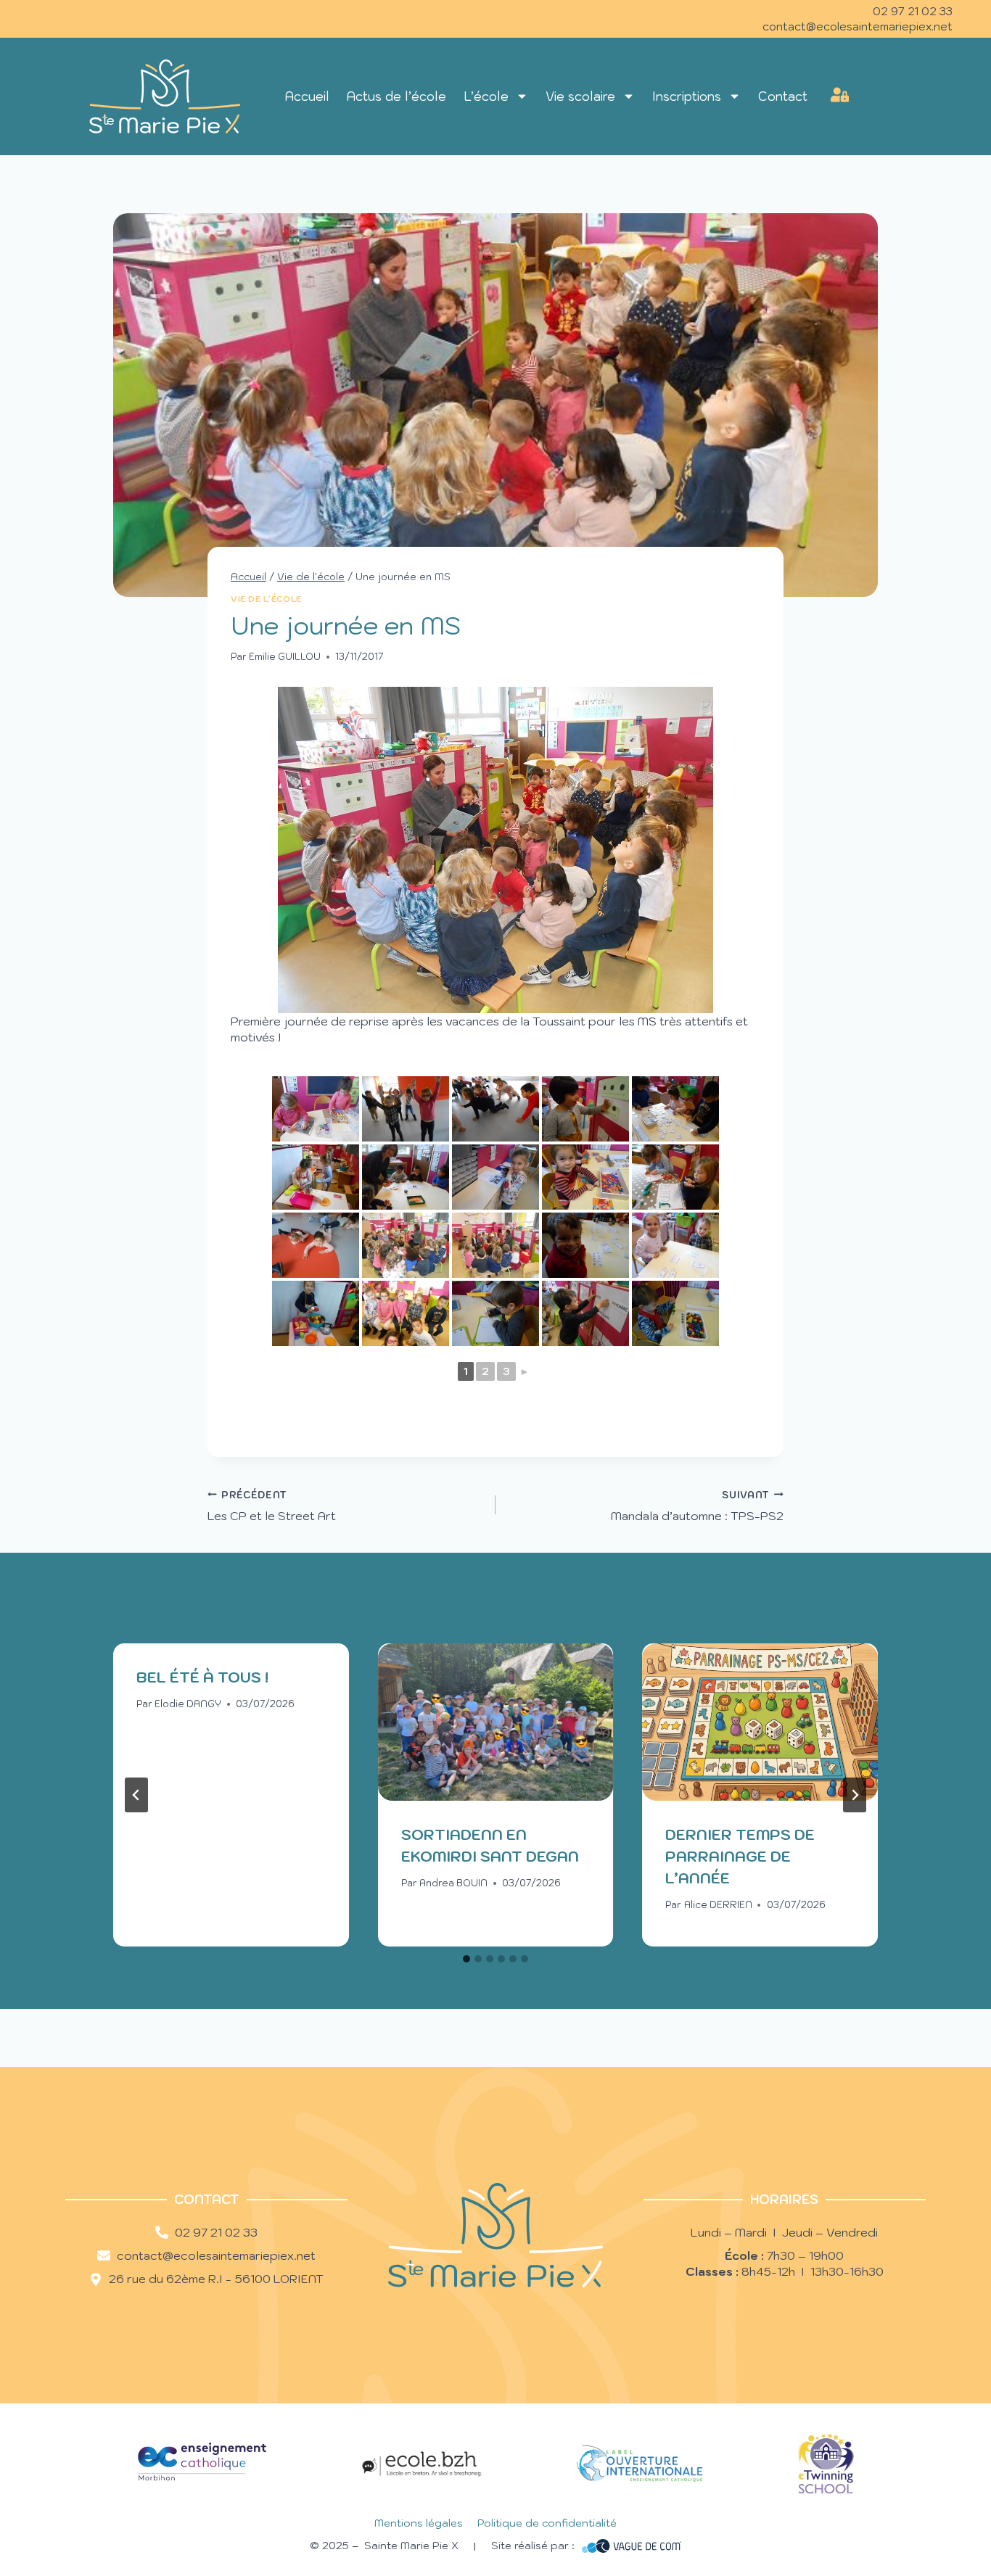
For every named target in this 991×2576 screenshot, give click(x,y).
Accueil (307, 96)
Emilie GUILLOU (285, 657)
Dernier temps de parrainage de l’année (740, 1857)
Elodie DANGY (188, 1704)
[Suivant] (855, 1795)
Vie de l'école (266, 599)
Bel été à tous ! (202, 1677)
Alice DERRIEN (718, 1905)
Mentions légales (419, 2523)
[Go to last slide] (136, 1795)
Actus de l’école (396, 96)
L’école (486, 96)
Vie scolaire (580, 96)
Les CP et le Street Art (272, 1506)
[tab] (466, 1959)
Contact (783, 96)
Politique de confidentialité (547, 2523)
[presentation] (496, 1722)
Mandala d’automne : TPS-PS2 (697, 1506)
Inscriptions (687, 96)
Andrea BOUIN (453, 1883)
